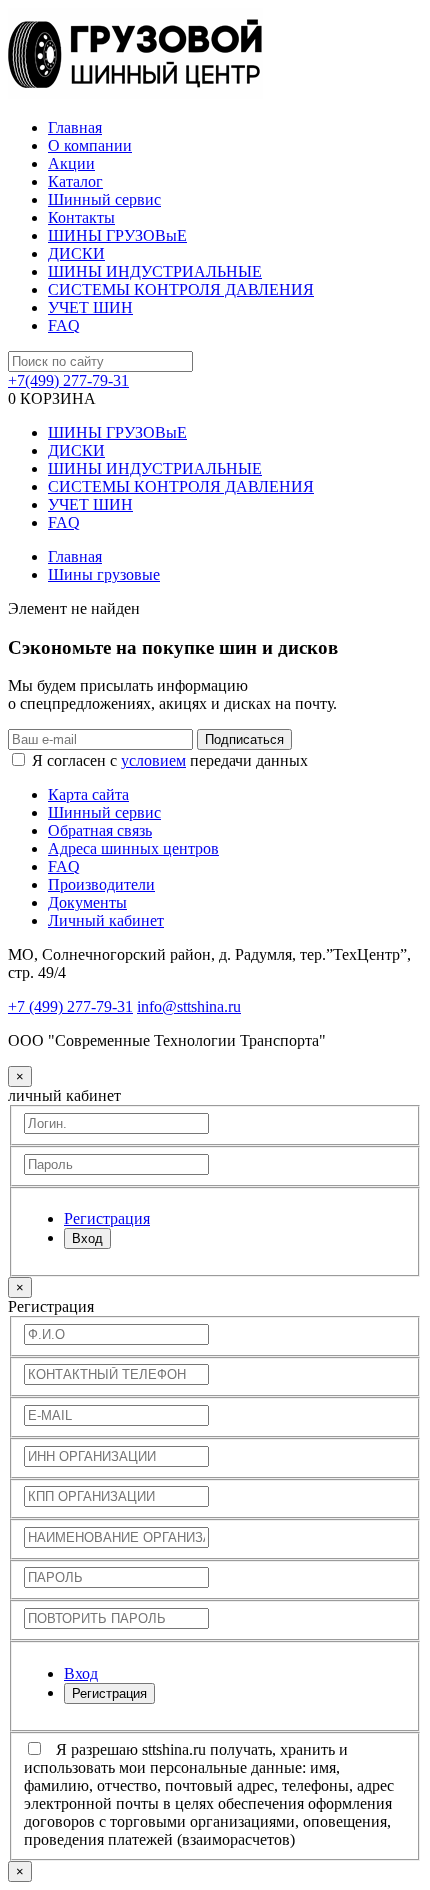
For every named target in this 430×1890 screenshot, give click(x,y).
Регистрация (109, 1693)
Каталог (75, 181)
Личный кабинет (106, 920)
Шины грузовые (104, 574)
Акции (71, 163)
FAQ (64, 325)
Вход (87, 1238)
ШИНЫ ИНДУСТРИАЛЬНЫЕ (155, 271)
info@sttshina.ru (189, 1006)
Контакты (81, 217)
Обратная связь (100, 830)
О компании (90, 145)
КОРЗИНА (52, 398)
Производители (101, 884)
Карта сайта (88, 794)
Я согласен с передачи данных (170, 760)
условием (153, 760)
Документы (87, 902)
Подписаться (244, 739)
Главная (75, 127)
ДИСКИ (76, 253)
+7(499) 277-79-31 (68, 380)
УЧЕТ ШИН (90, 307)
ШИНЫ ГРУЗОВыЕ (117, 235)
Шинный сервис (104, 199)
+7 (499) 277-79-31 (70, 1006)
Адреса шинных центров (133, 848)
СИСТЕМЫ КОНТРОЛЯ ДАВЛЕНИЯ (181, 289)
